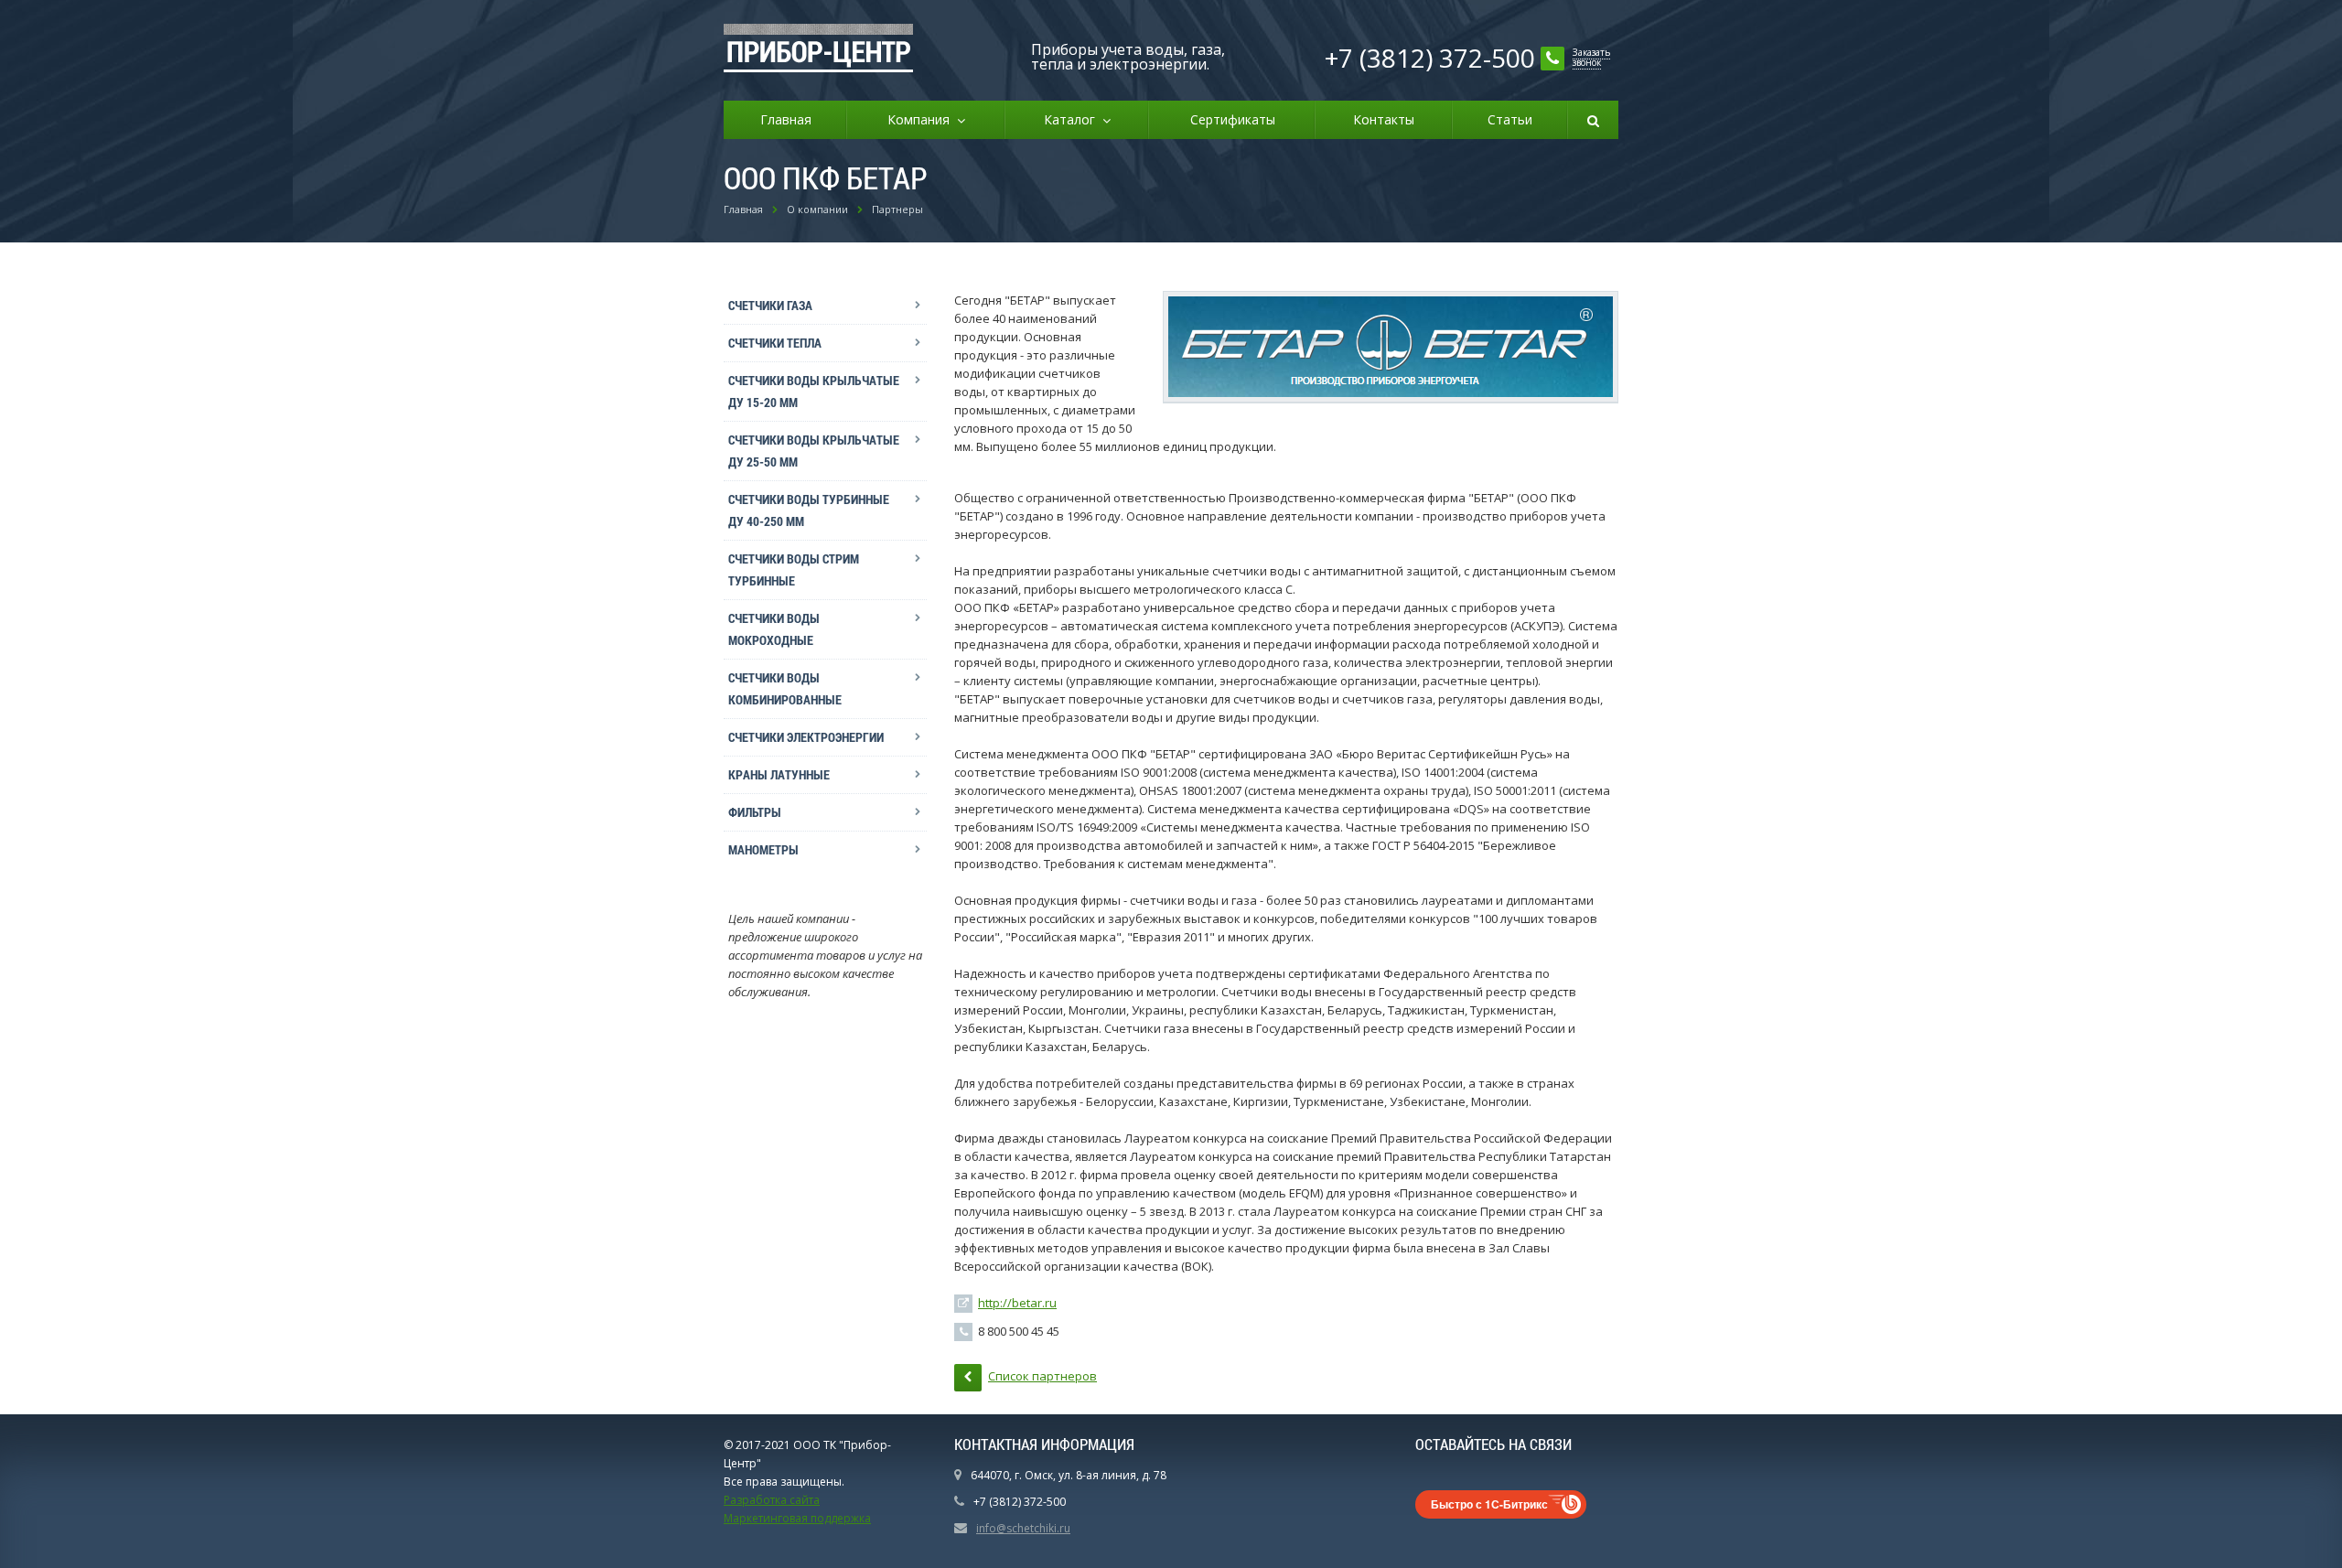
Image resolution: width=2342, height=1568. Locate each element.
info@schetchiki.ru (1023, 1528)
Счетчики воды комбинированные (785, 688)
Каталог (1073, 119)
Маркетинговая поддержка (797, 1518)
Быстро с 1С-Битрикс (1489, 1504)
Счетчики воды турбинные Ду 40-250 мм (809, 510)
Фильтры (755, 812)
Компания (922, 119)
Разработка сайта (772, 1500)
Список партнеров (1042, 1376)
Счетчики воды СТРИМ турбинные (794, 569)
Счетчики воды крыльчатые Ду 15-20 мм (814, 391)
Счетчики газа (770, 305)
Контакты (1384, 119)
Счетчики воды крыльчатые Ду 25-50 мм (814, 451)
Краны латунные (779, 774)
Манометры (763, 849)
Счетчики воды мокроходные (774, 629)
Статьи (1510, 119)
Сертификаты (1233, 119)
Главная (786, 119)
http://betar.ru (1017, 1303)
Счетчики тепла (775, 343)
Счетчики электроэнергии (806, 737)
